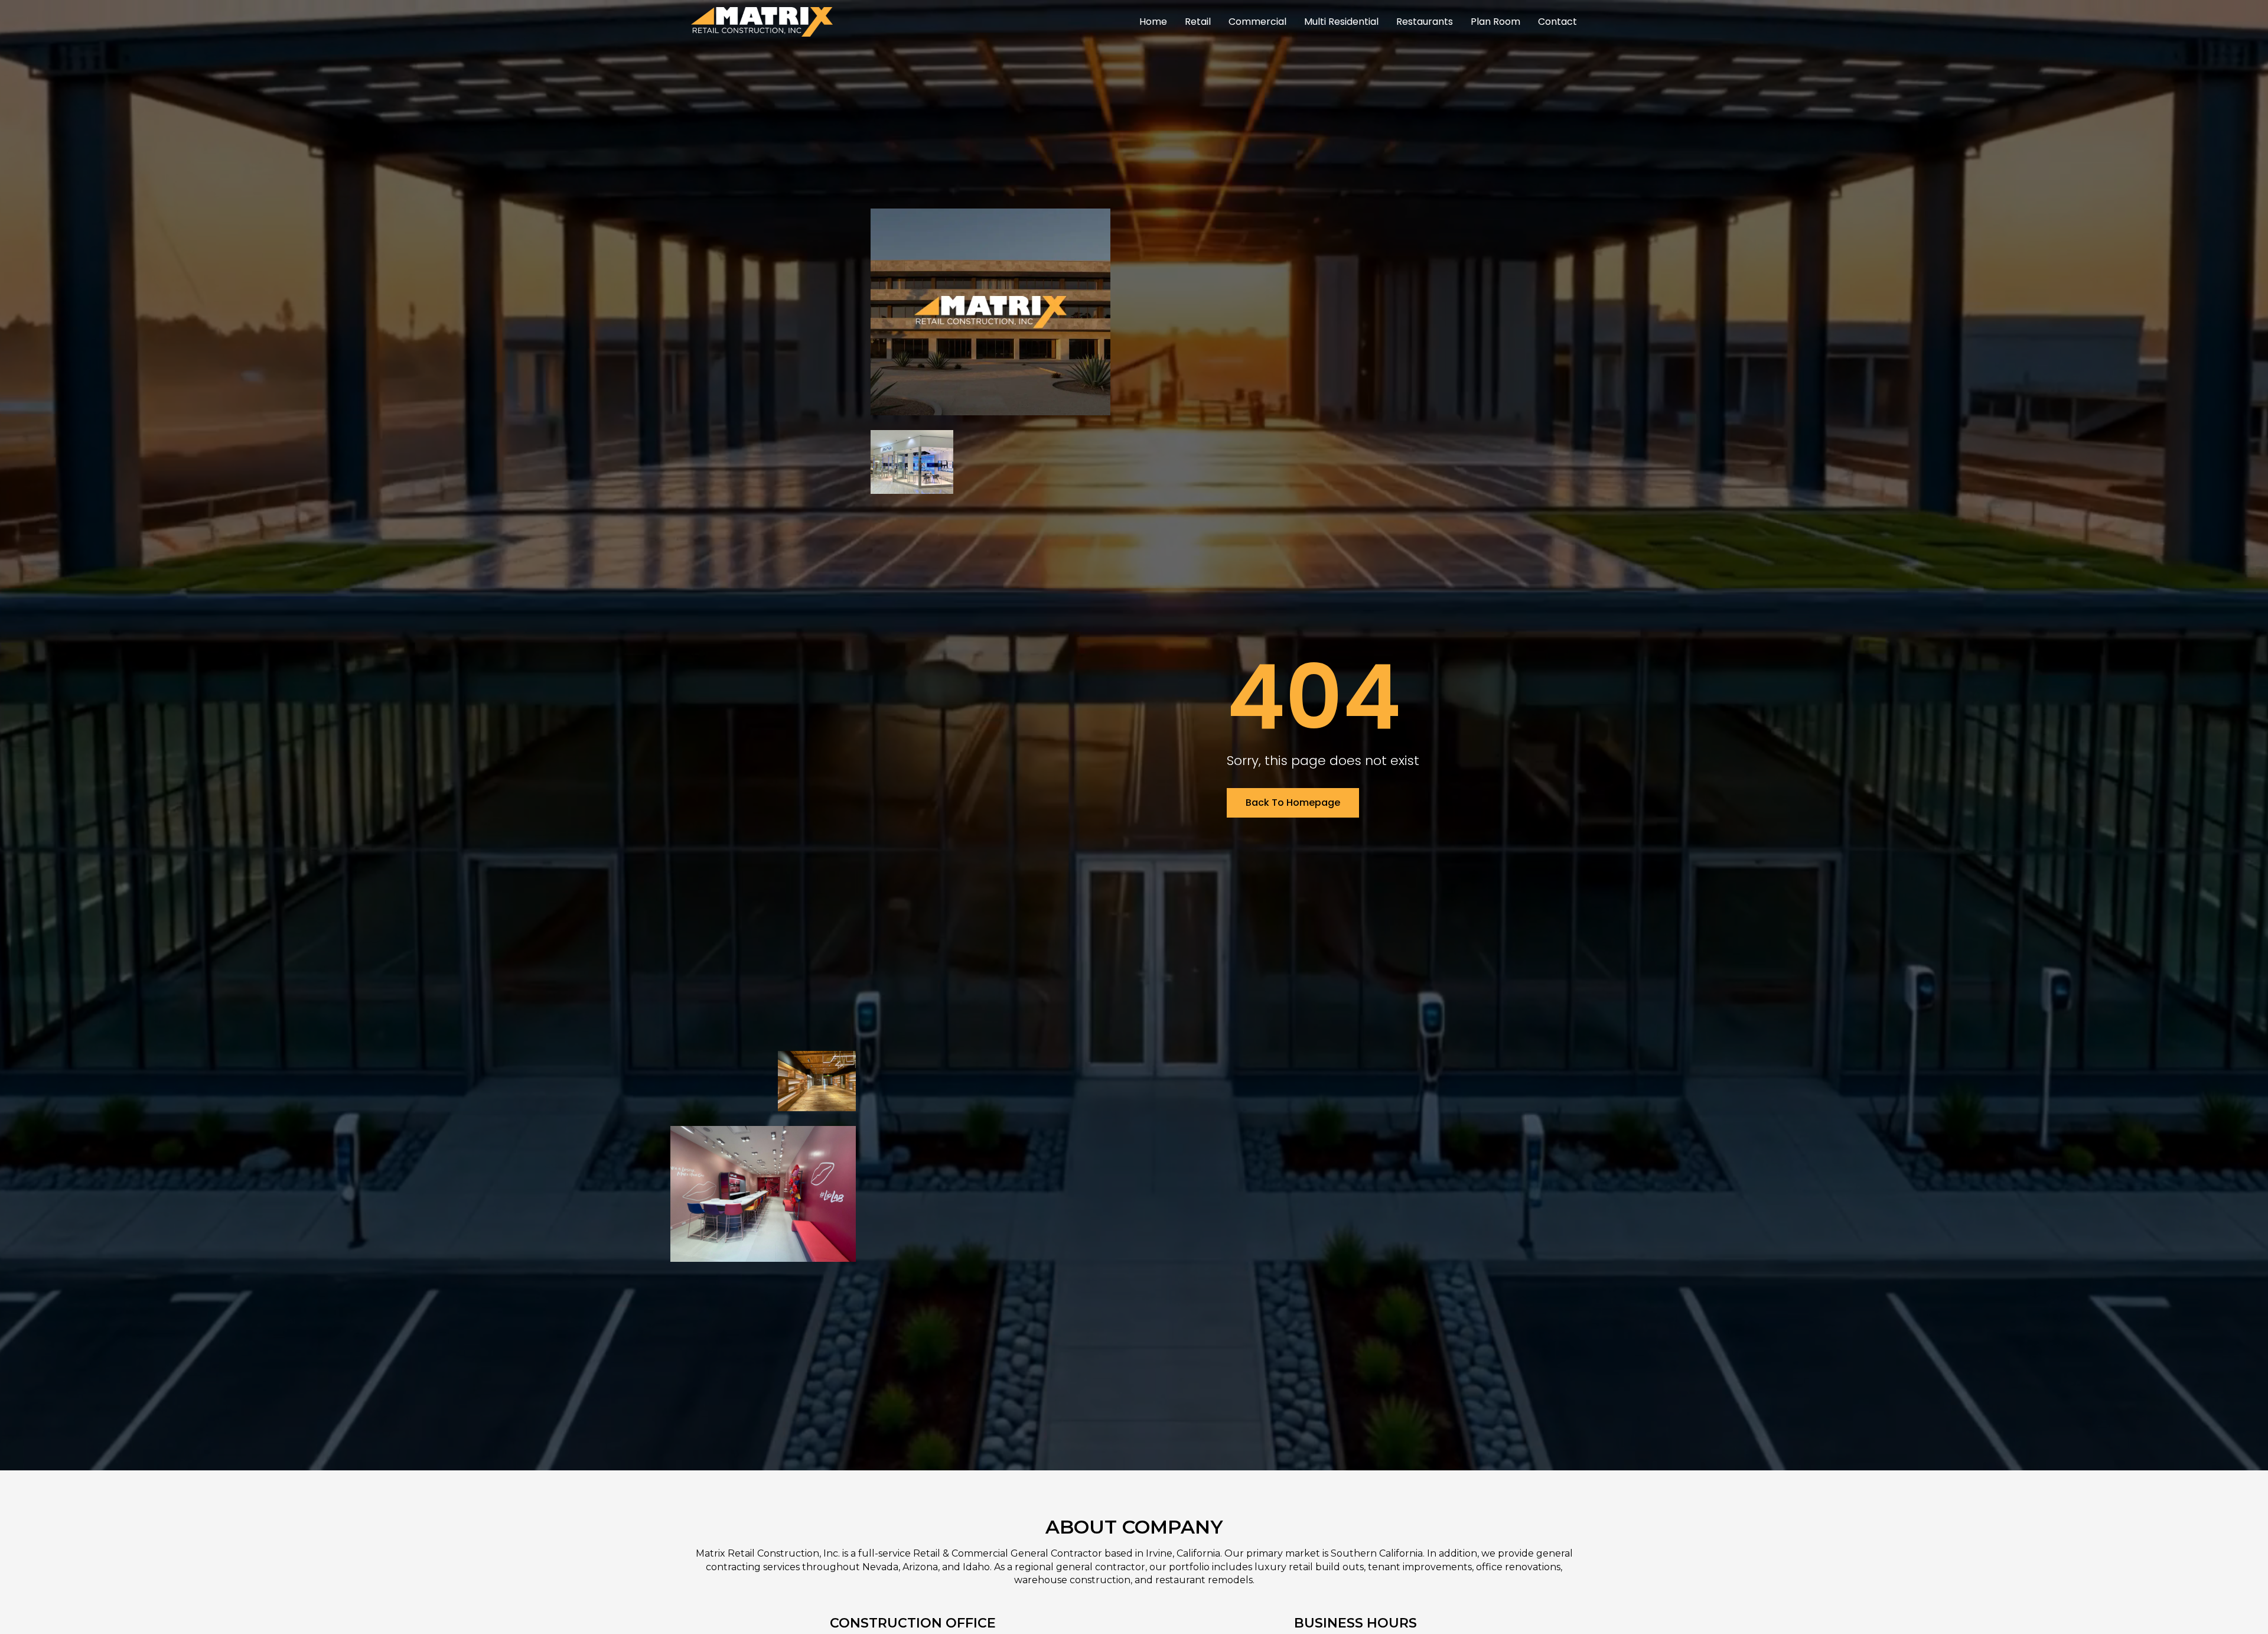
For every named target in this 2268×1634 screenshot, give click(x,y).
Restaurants (1425, 22)
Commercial (1257, 22)
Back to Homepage (1293, 803)
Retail (1198, 22)
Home (1153, 22)
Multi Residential (1341, 22)
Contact (1557, 22)
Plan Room (1495, 22)
